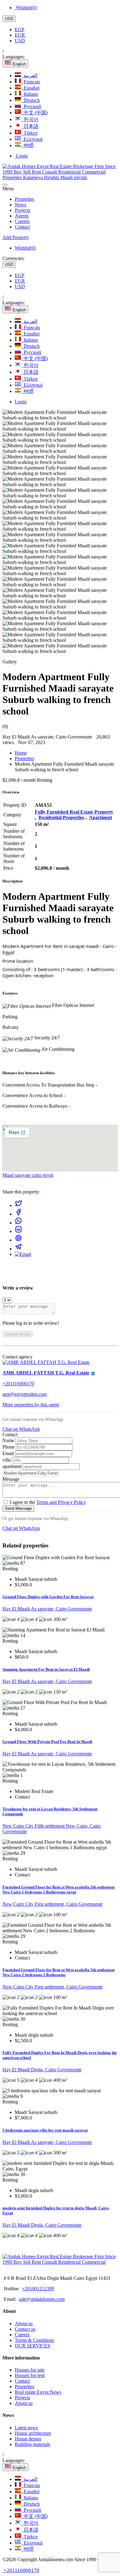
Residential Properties (61, 817)
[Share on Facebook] (18, 1214)
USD (9, 19)
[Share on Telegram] (18, 1249)
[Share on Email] (23, 1254)
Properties (24, 199)
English (19, 64)
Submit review (18, 1334)
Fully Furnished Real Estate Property (74, 812)
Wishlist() (26, 8)
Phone (9, 1447)
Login (21, 156)
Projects (22, 210)
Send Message (18, 1508)
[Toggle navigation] (5, 185)
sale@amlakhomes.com (42, 2299)
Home (21, 753)
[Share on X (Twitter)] (18, 1205)
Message (11, 1479)
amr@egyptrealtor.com (25, 1394)
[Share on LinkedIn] (18, 1231)
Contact (22, 227)
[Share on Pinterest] (18, 1240)
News (20, 205)
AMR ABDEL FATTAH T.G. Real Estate (46, 1373)
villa (7, 1460)
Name (9, 1440)
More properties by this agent (31, 1405)
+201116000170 (18, 1384)
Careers (22, 221)
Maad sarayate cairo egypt (28, 1175)
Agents (22, 216)
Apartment (100, 817)
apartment (13, 1466)
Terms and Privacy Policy (61, 1502)
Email (9, 1453)
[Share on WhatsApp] (18, 1223)
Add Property (16, 237)
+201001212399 (38, 2289)
